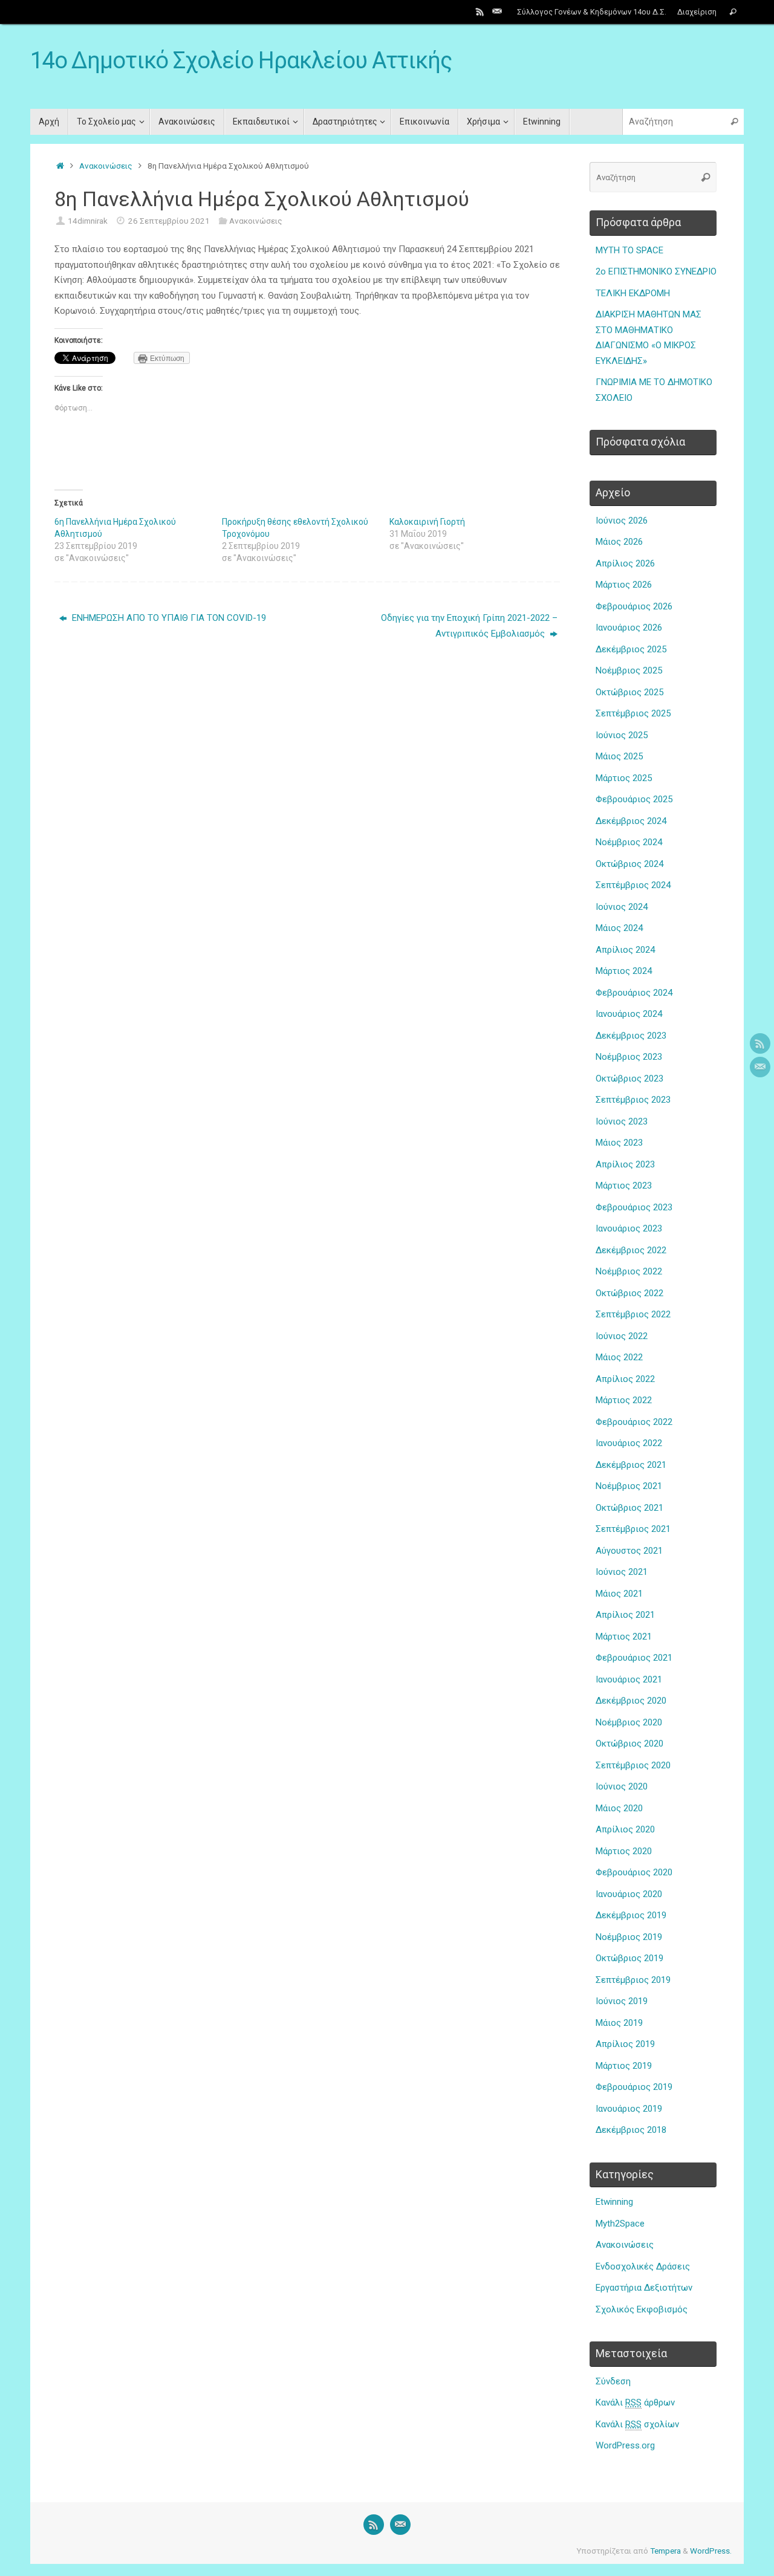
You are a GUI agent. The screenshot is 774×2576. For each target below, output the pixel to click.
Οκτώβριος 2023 (629, 1079)
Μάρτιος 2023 (624, 1186)
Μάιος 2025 (619, 756)
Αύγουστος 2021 (629, 1551)
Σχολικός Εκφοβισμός (642, 2309)
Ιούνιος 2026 (622, 521)
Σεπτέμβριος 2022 (633, 1314)
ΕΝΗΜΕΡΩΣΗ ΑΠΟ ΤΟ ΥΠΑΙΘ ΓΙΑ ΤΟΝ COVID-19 (168, 618)
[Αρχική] (60, 166)
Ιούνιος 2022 (622, 1336)
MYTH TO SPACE (629, 250)
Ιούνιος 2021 (622, 1572)
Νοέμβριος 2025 (629, 670)
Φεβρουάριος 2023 (634, 1207)
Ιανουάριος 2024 (629, 1014)
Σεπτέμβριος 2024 (633, 885)
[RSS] (480, 11)
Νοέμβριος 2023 (629, 1057)
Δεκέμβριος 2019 (631, 1915)
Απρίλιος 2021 (625, 1615)
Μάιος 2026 (619, 542)
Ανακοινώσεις (106, 166)
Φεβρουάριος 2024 (634, 993)
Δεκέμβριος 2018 (631, 2130)
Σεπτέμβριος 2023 (633, 1100)
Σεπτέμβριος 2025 (633, 713)
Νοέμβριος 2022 (629, 1271)
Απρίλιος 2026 (625, 563)
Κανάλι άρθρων (635, 2402)
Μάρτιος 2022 (624, 1400)
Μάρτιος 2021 (624, 1637)
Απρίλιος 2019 (625, 2044)
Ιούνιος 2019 (622, 2001)
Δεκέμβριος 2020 (631, 1701)
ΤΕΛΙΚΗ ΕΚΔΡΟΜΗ (633, 293)
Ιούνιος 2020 (622, 1786)
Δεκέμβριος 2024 (631, 821)
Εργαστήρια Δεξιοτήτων (644, 2288)
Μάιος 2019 (619, 2023)
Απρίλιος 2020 (625, 1829)
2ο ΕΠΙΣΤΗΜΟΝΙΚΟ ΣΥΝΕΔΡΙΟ (656, 271)
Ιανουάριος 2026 (629, 628)
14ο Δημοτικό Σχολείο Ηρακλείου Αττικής (241, 61)
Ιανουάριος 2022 (629, 1443)
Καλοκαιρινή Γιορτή (427, 522)
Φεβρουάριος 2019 (634, 2087)
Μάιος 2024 (619, 928)
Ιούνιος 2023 (622, 1121)
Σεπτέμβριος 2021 (633, 1529)
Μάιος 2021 (619, 1594)
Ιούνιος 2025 (622, 735)
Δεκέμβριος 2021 (631, 1465)
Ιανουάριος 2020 (629, 1894)
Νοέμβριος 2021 (629, 1486)
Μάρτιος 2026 (624, 585)
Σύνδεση (613, 2381)
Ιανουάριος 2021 (629, 1679)
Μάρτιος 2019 (624, 2066)
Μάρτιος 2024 (624, 971)
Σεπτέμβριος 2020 (633, 1765)
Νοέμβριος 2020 (629, 1722)
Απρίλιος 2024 (625, 950)
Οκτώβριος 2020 (629, 1744)
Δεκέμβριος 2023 (631, 1036)
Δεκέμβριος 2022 (631, 1250)
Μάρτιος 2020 (624, 1851)
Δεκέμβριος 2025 (631, 649)
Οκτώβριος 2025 (629, 692)
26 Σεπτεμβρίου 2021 (169, 221)
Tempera (665, 2551)
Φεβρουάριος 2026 (634, 606)
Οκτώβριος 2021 (629, 1508)
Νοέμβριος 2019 (629, 1937)
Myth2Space (620, 2224)
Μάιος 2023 (619, 1143)
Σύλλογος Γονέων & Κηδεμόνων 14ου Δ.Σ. (592, 12)
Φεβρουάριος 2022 (634, 1422)
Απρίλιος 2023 (625, 1164)
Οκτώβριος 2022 (629, 1293)
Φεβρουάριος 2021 (634, 1658)
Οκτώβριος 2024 (629, 864)
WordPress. (711, 2551)
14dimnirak (88, 221)
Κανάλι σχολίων (637, 2424)
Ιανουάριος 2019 (629, 2109)
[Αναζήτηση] (733, 12)
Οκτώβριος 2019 (629, 1958)
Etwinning (614, 2202)
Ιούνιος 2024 (622, 907)
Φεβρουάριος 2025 (634, 799)
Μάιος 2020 (619, 1808)
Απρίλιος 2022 (625, 1379)
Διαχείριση (697, 12)
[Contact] (497, 11)
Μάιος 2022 (619, 1357)
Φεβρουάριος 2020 (634, 1872)
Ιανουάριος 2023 (629, 1228)
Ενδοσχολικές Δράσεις (643, 2266)
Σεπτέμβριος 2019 (633, 1980)
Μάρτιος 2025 (624, 778)
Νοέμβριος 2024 (629, 842)
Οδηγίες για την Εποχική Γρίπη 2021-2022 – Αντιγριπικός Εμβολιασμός (469, 626)
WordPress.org (625, 2445)
